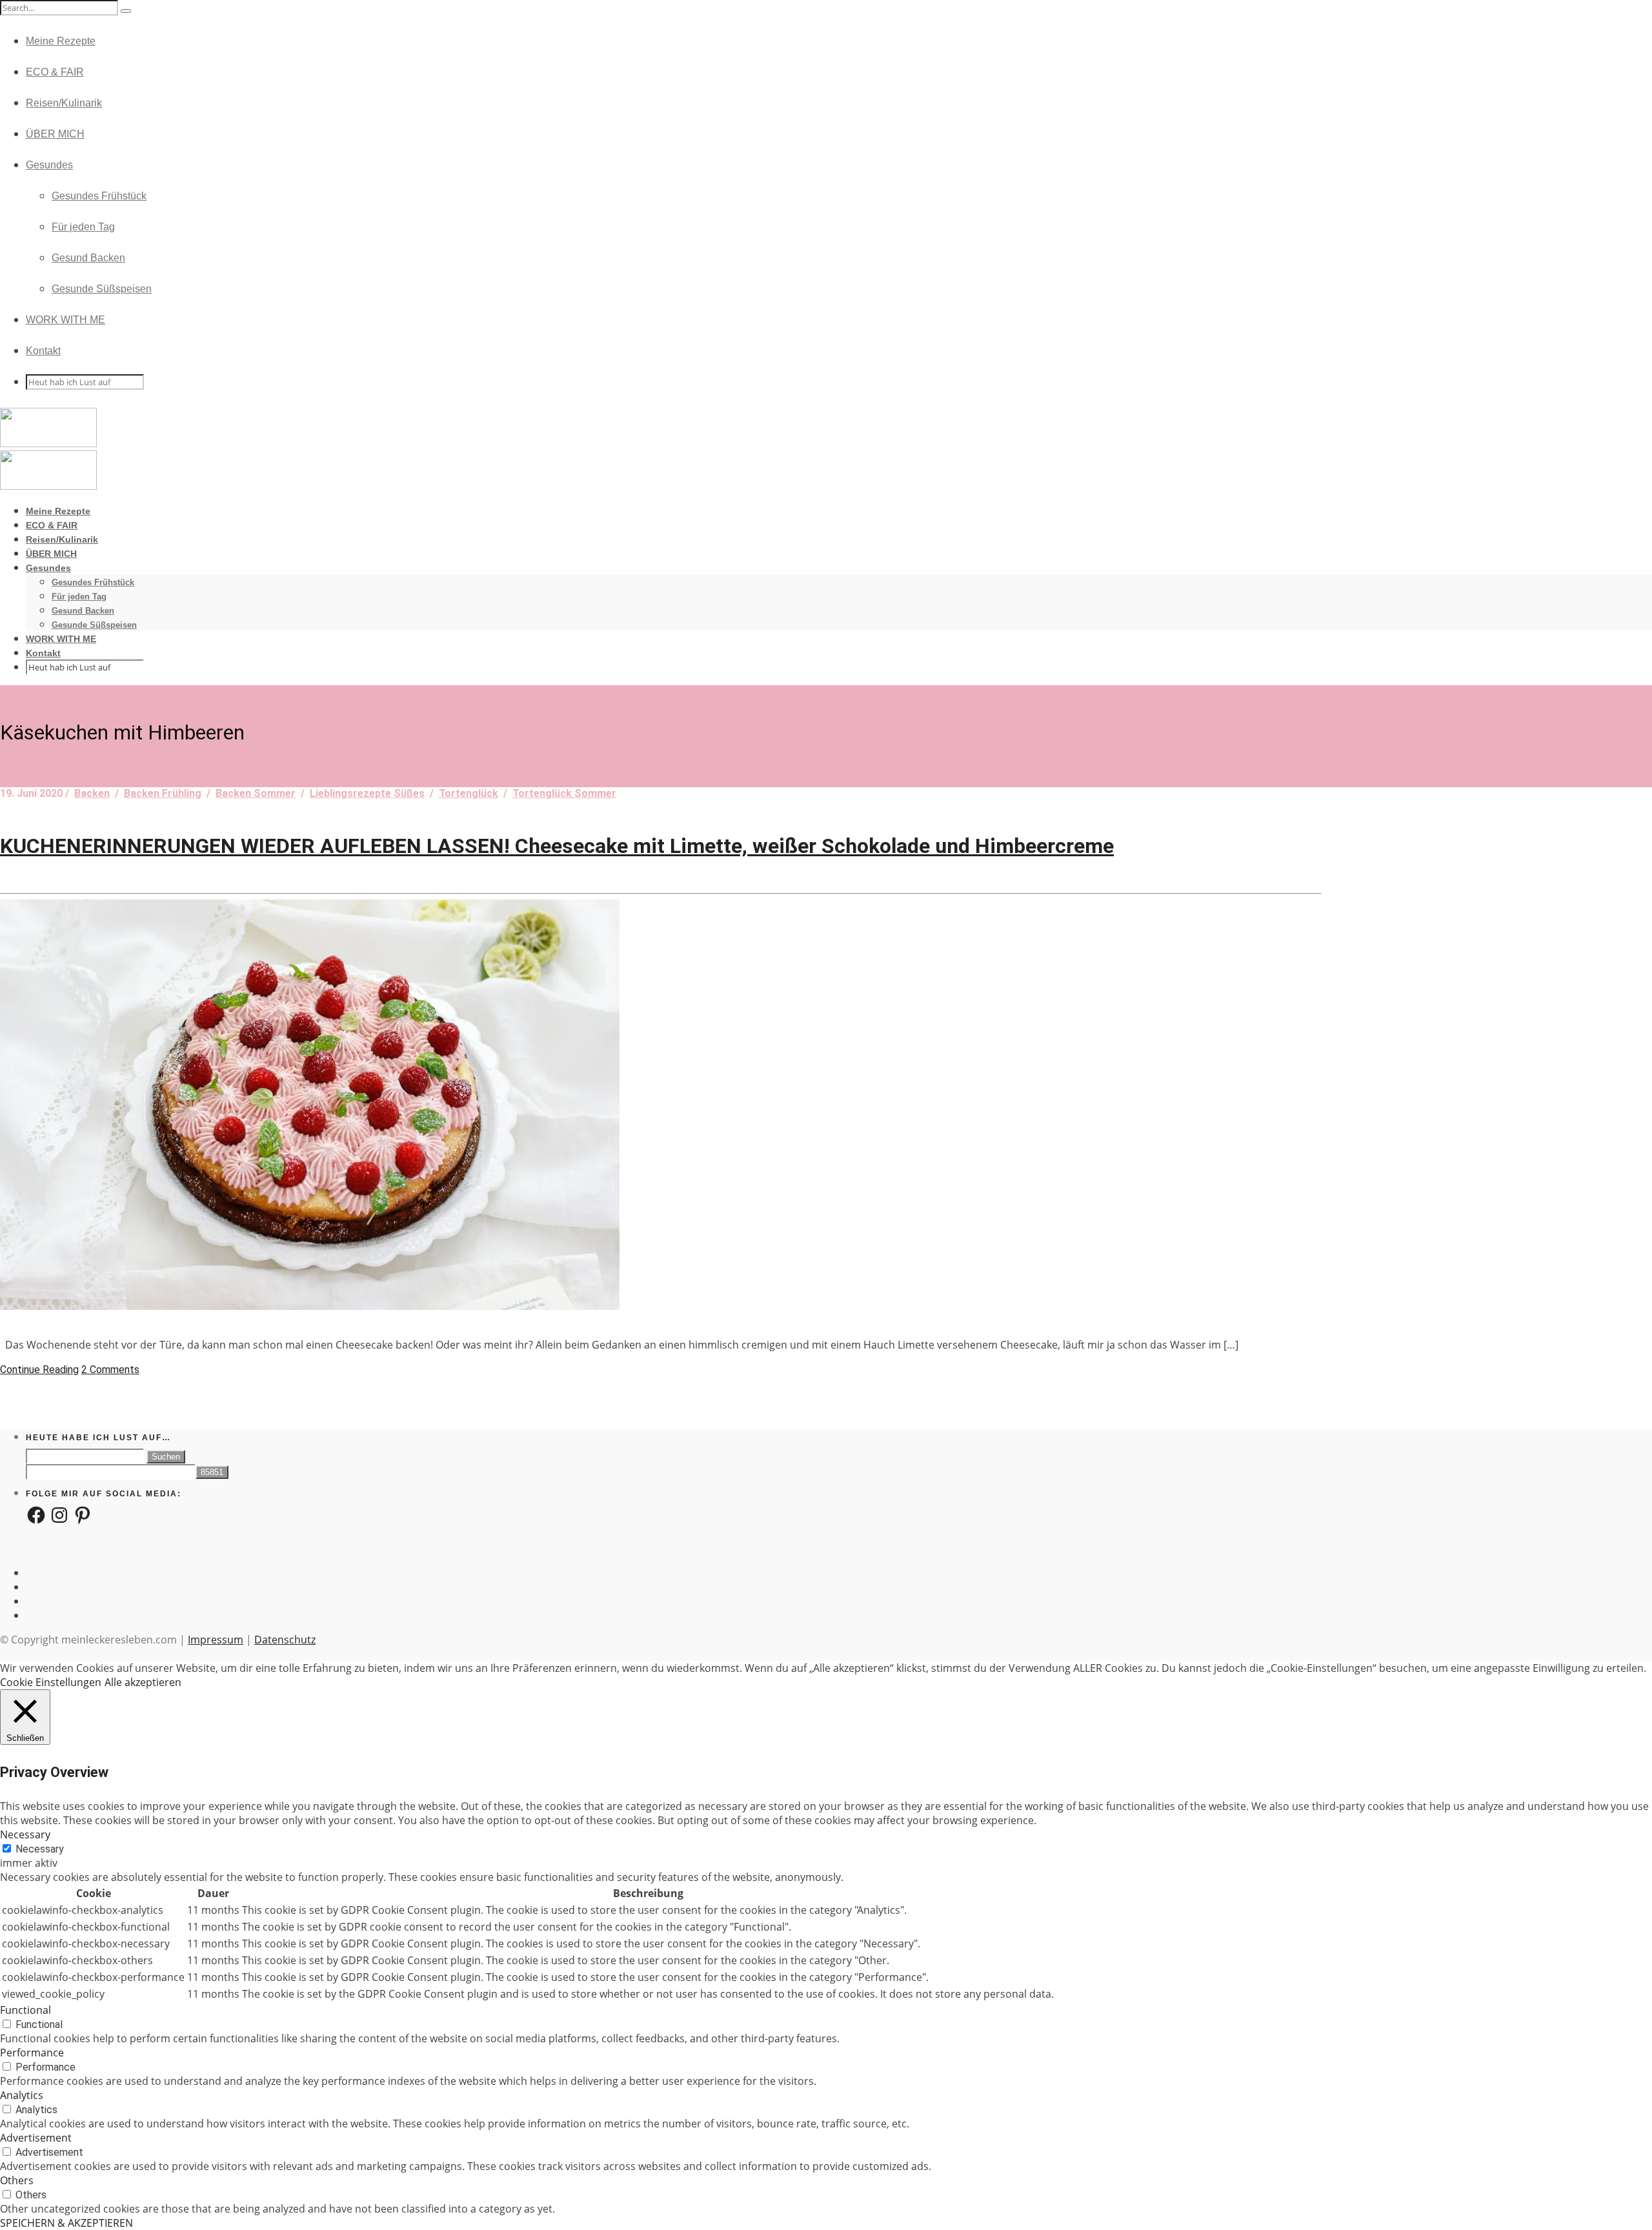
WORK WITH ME (65, 320)
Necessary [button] (25, 1834)
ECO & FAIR (55, 72)
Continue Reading (39, 1370)
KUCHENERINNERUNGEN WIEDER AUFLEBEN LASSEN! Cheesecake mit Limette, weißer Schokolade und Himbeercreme (557, 846)
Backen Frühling (163, 793)
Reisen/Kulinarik (64, 103)
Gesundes (49, 165)
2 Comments (110, 1370)
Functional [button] (25, 2010)
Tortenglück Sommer (564, 793)
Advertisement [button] (36, 2138)
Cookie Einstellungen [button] (51, 1682)
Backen (92, 793)
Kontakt (43, 351)
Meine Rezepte (61, 41)
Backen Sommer (256, 793)
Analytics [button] (22, 2095)
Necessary (40, 1849)
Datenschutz (285, 1640)
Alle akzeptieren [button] (143, 1682)
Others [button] (17, 2180)
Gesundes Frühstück (99, 196)
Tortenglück (468, 793)
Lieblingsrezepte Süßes (367, 793)
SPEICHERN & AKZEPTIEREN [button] (66, 2223)
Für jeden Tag (83, 227)
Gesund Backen (88, 258)
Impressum (216, 1640)
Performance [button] (32, 2053)
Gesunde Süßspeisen (102, 289)
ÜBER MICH (55, 134)
